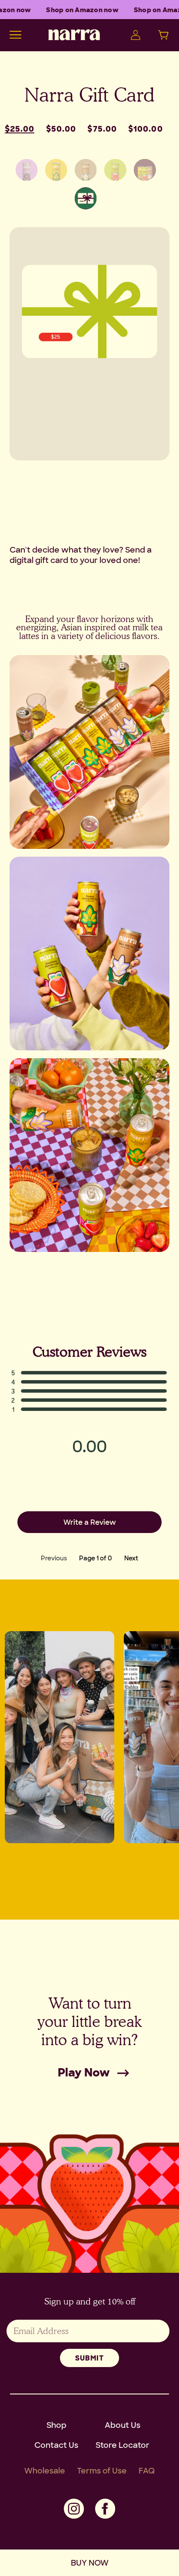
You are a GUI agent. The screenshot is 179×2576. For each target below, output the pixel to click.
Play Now (84, 2072)
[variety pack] (145, 170)
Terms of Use (102, 2470)
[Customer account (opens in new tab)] (134, 35)
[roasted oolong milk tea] (56, 170)
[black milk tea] (86, 170)
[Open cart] (162, 35)
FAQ (147, 2470)
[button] (89, 1373)
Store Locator (123, 2445)
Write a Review (90, 1522)
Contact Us (56, 2445)
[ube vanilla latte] (27, 170)
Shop (56, 2425)
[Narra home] (74, 35)
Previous (54, 1558)
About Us (123, 2425)
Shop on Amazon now (80, 10)
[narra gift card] (86, 198)
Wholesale (45, 2470)
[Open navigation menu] (15, 35)
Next (131, 1558)
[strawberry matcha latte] (115, 170)
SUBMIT (89, 2358)
